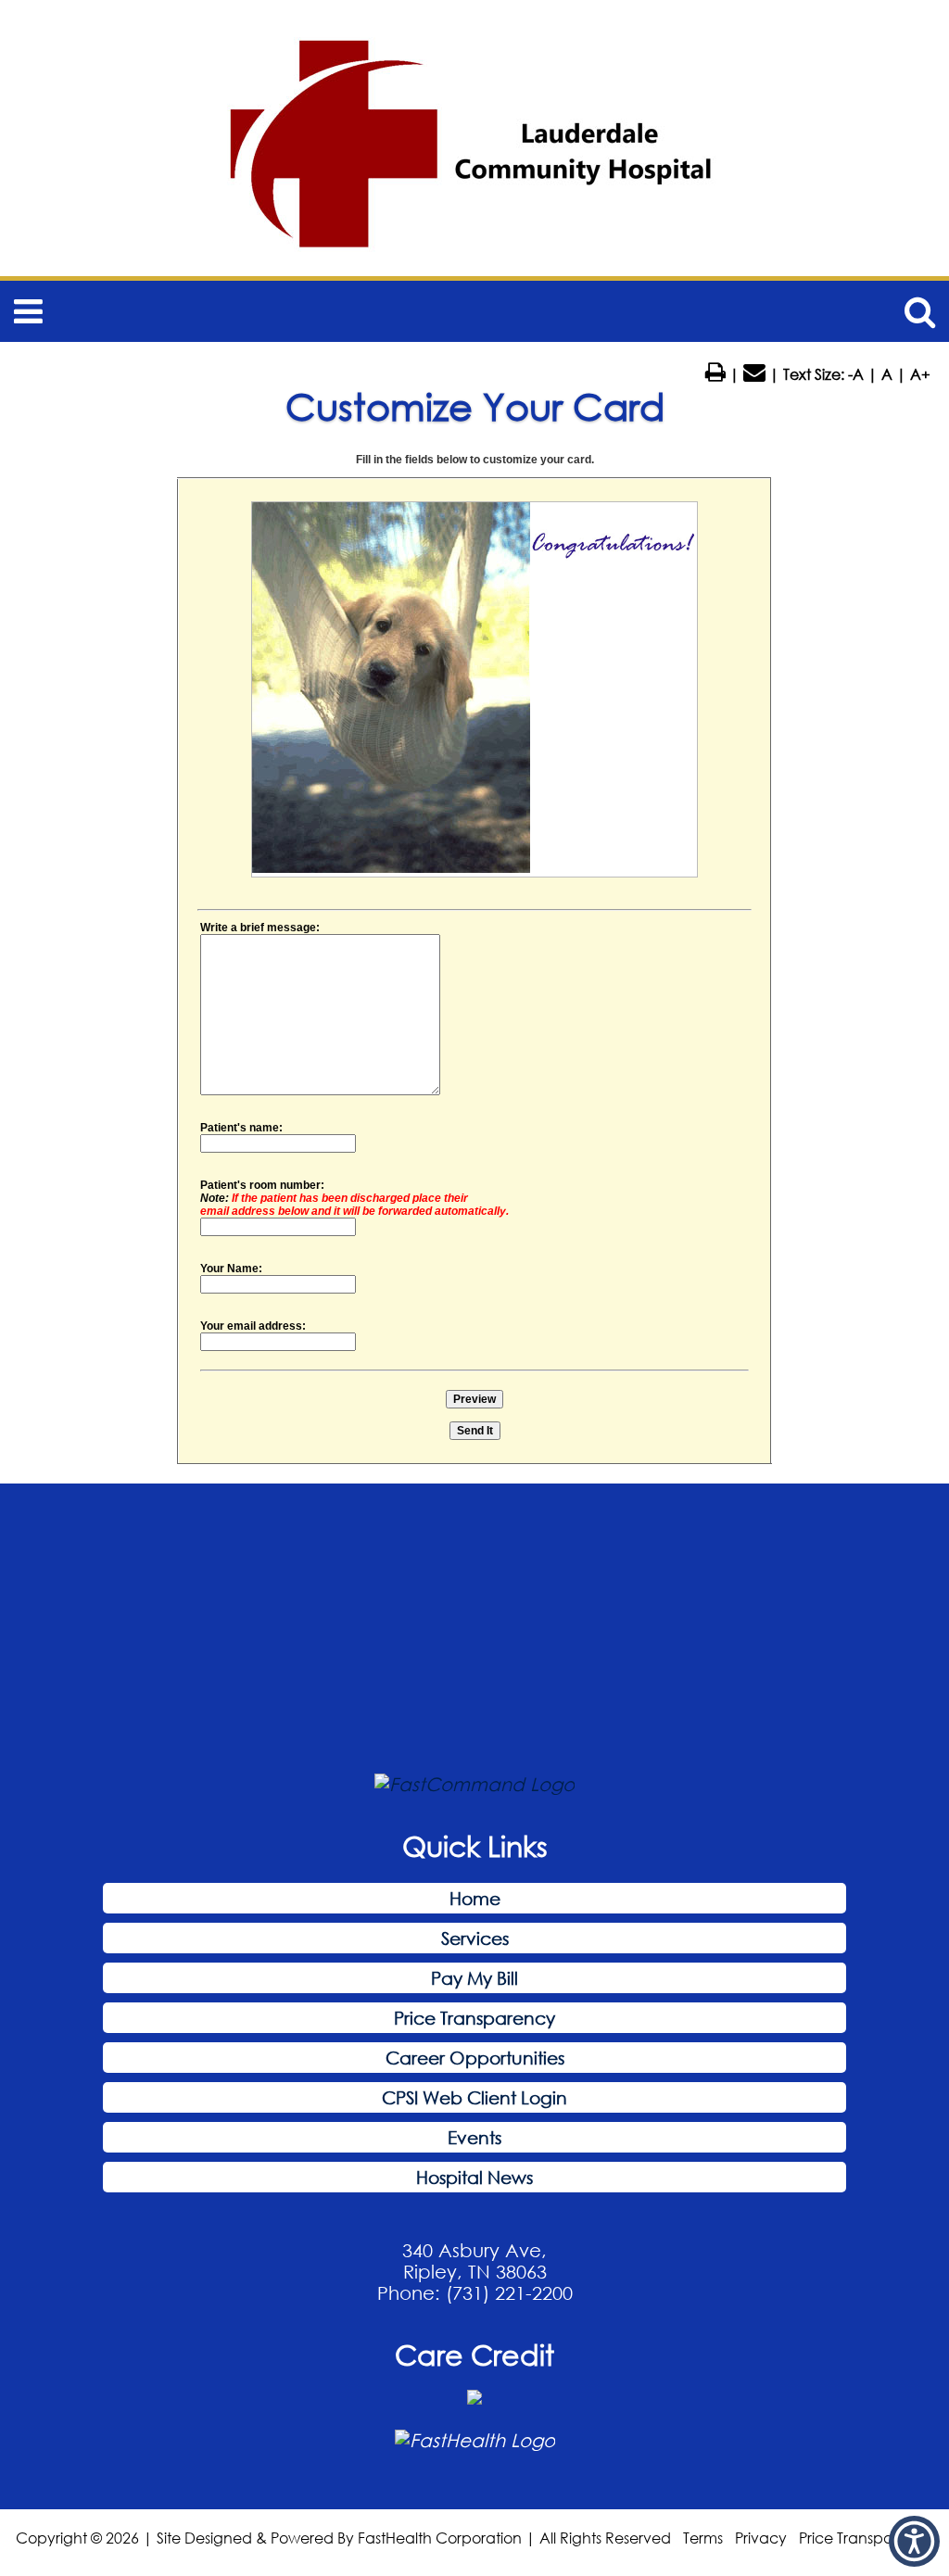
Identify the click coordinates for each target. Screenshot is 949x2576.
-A (856, 374)
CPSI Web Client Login (474, 2097)
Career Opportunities (475, 2058)
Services (475, 1938)
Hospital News (474, 2177)
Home (475, 1898)
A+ (920, 374)
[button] (914, 2541)
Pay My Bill (474, 1978)
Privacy (761, 2538)
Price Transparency (474, 2018)
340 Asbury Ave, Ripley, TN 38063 (474, 2261)
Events (474, 2137)
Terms (703, 2538)
